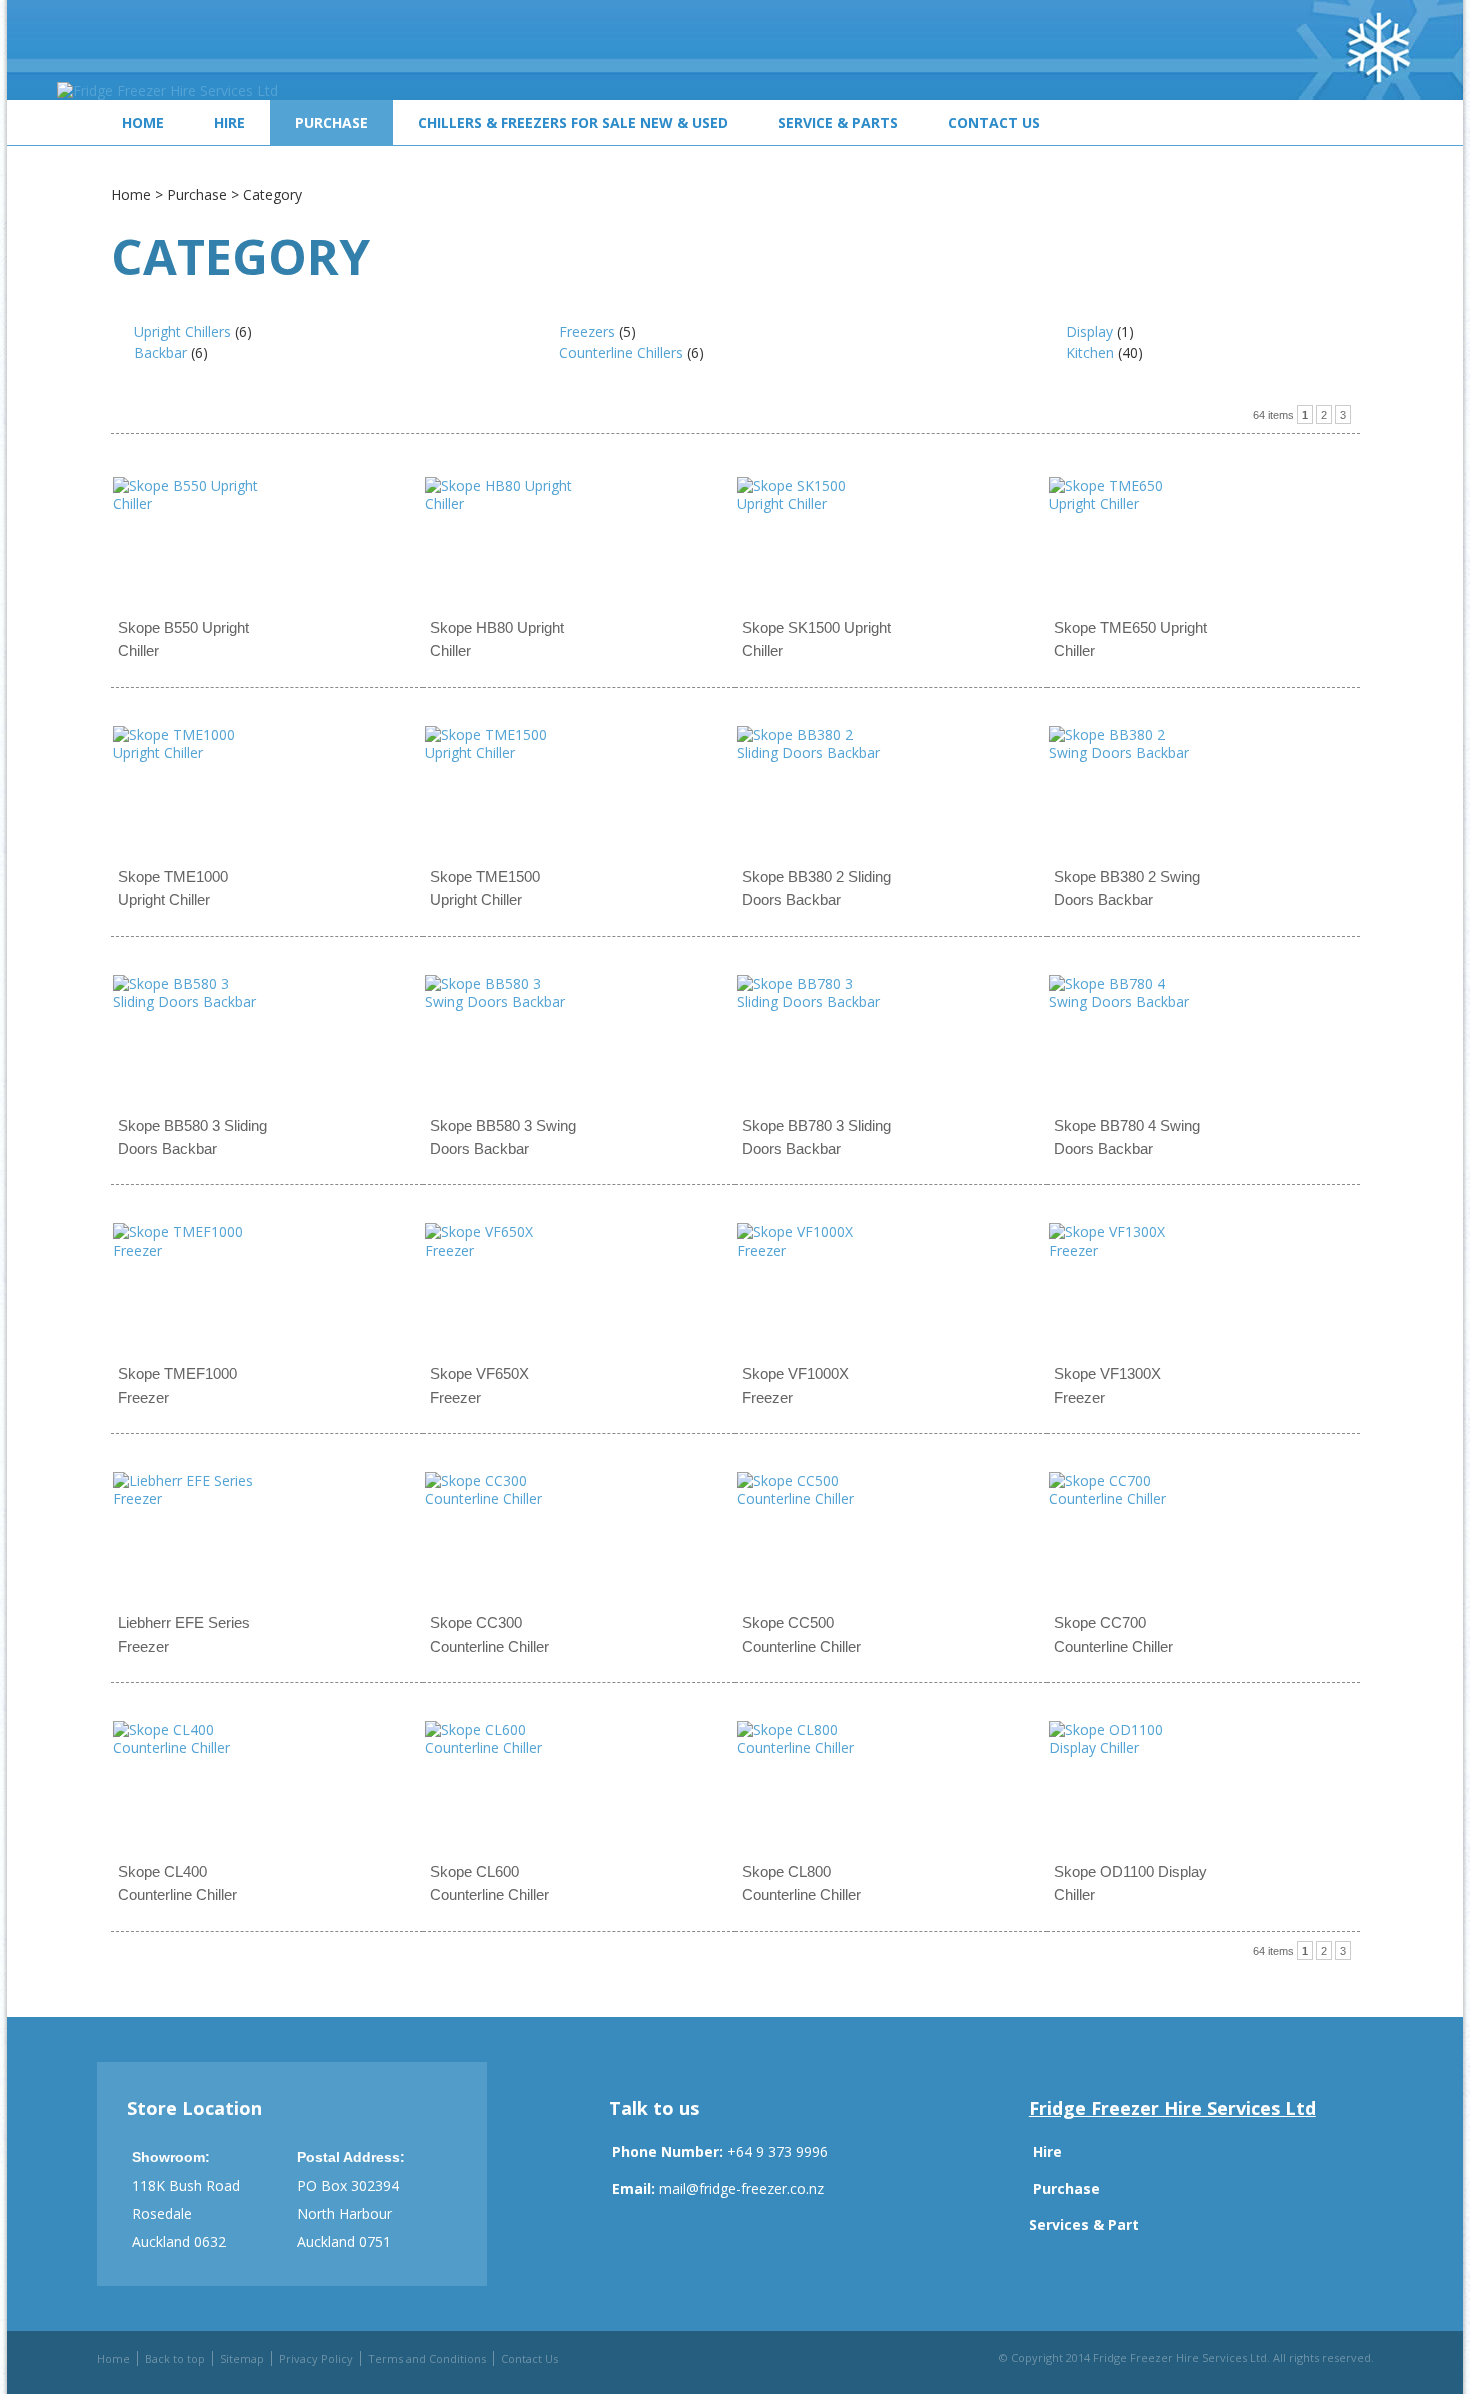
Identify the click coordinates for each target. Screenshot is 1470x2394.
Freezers (587, 331)
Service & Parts (838, 122)
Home (143, 122)
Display (1089, 331)
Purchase (331, 122)
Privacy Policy (316, 2358)
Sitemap (242, 2358)
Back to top (175, 2358)
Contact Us (994, 122)
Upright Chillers (182, 331)
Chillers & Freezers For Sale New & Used (573, 122)
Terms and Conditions (427, 2358)
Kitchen (1090, 352)
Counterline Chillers (621, 352)
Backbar (160, 352)
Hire (229, 122)
